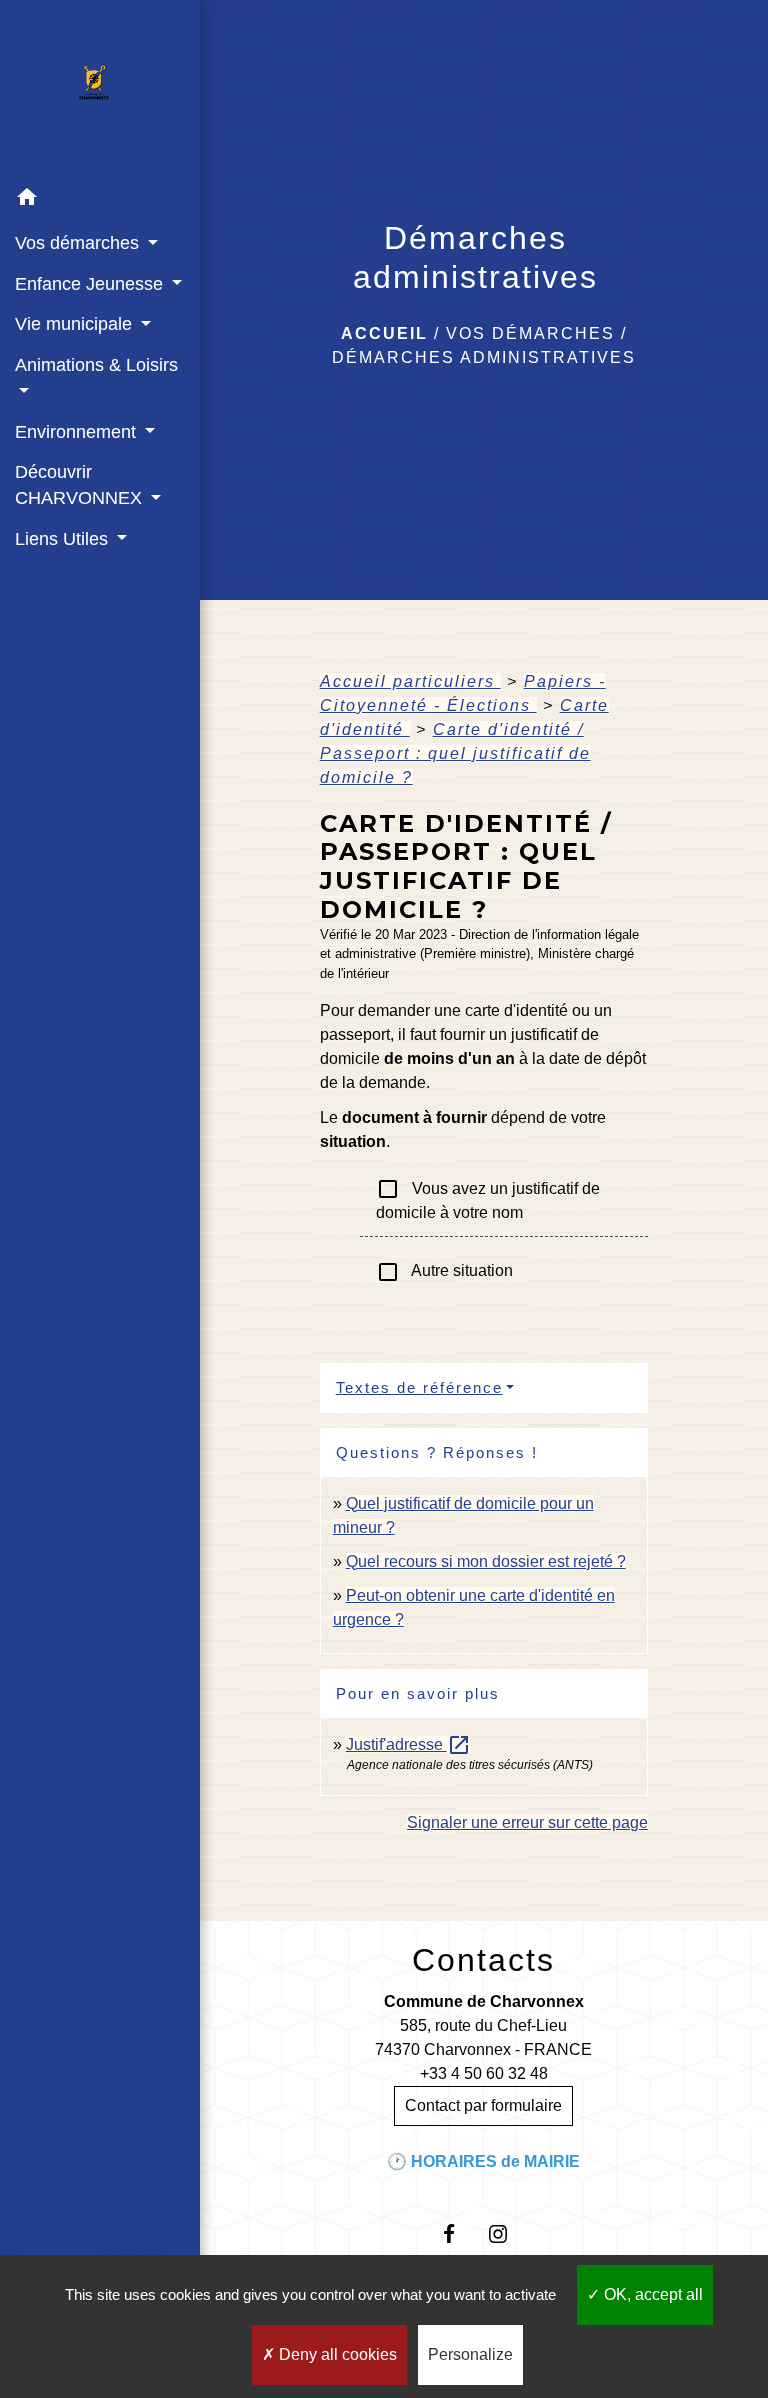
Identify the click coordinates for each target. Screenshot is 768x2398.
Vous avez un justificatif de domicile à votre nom (488, 1199)
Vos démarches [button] (79, 243)
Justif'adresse (408, 1744)
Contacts (483, 1960)
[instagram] (508, 2233)
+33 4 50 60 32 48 (484, 2073)
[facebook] (459, 2233)
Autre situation (444, 1272)
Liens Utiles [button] (64, 539)
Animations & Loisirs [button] (96, 365)
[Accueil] (100, 89)
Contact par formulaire (483, 2105)
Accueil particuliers (410, 681)
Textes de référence (419, 1387)
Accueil (384, 333)
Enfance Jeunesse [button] (91, 284)
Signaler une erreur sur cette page (527, 1822)
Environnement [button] (78, 432)
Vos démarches (530, 333)
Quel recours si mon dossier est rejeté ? (486, 1561)
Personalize (470, 2354)
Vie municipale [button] (76, 324)
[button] (100, 200)
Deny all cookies (336, 2354)
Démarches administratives (484, 357)
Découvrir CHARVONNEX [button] (81, 485)
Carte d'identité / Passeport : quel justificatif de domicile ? (455, 753)
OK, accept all (651, 2294)
